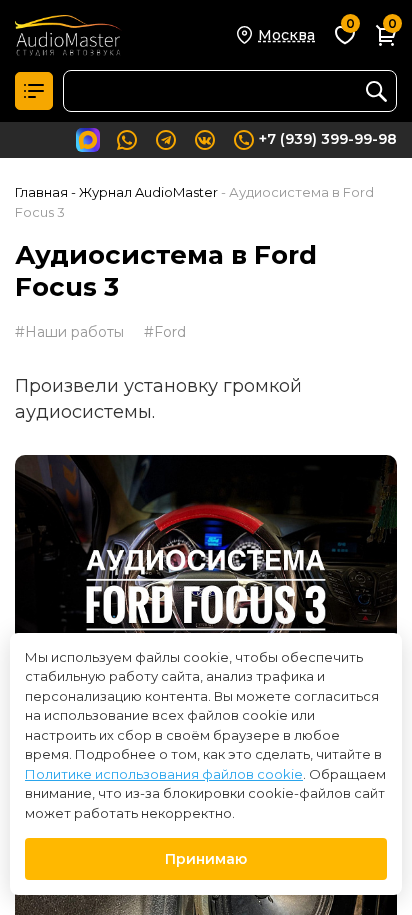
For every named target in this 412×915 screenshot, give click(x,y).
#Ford (165, 332)
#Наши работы (69, 332)
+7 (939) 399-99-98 (328, 139)
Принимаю (206, 859)
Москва (286, 35)
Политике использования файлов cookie (164, 774)
